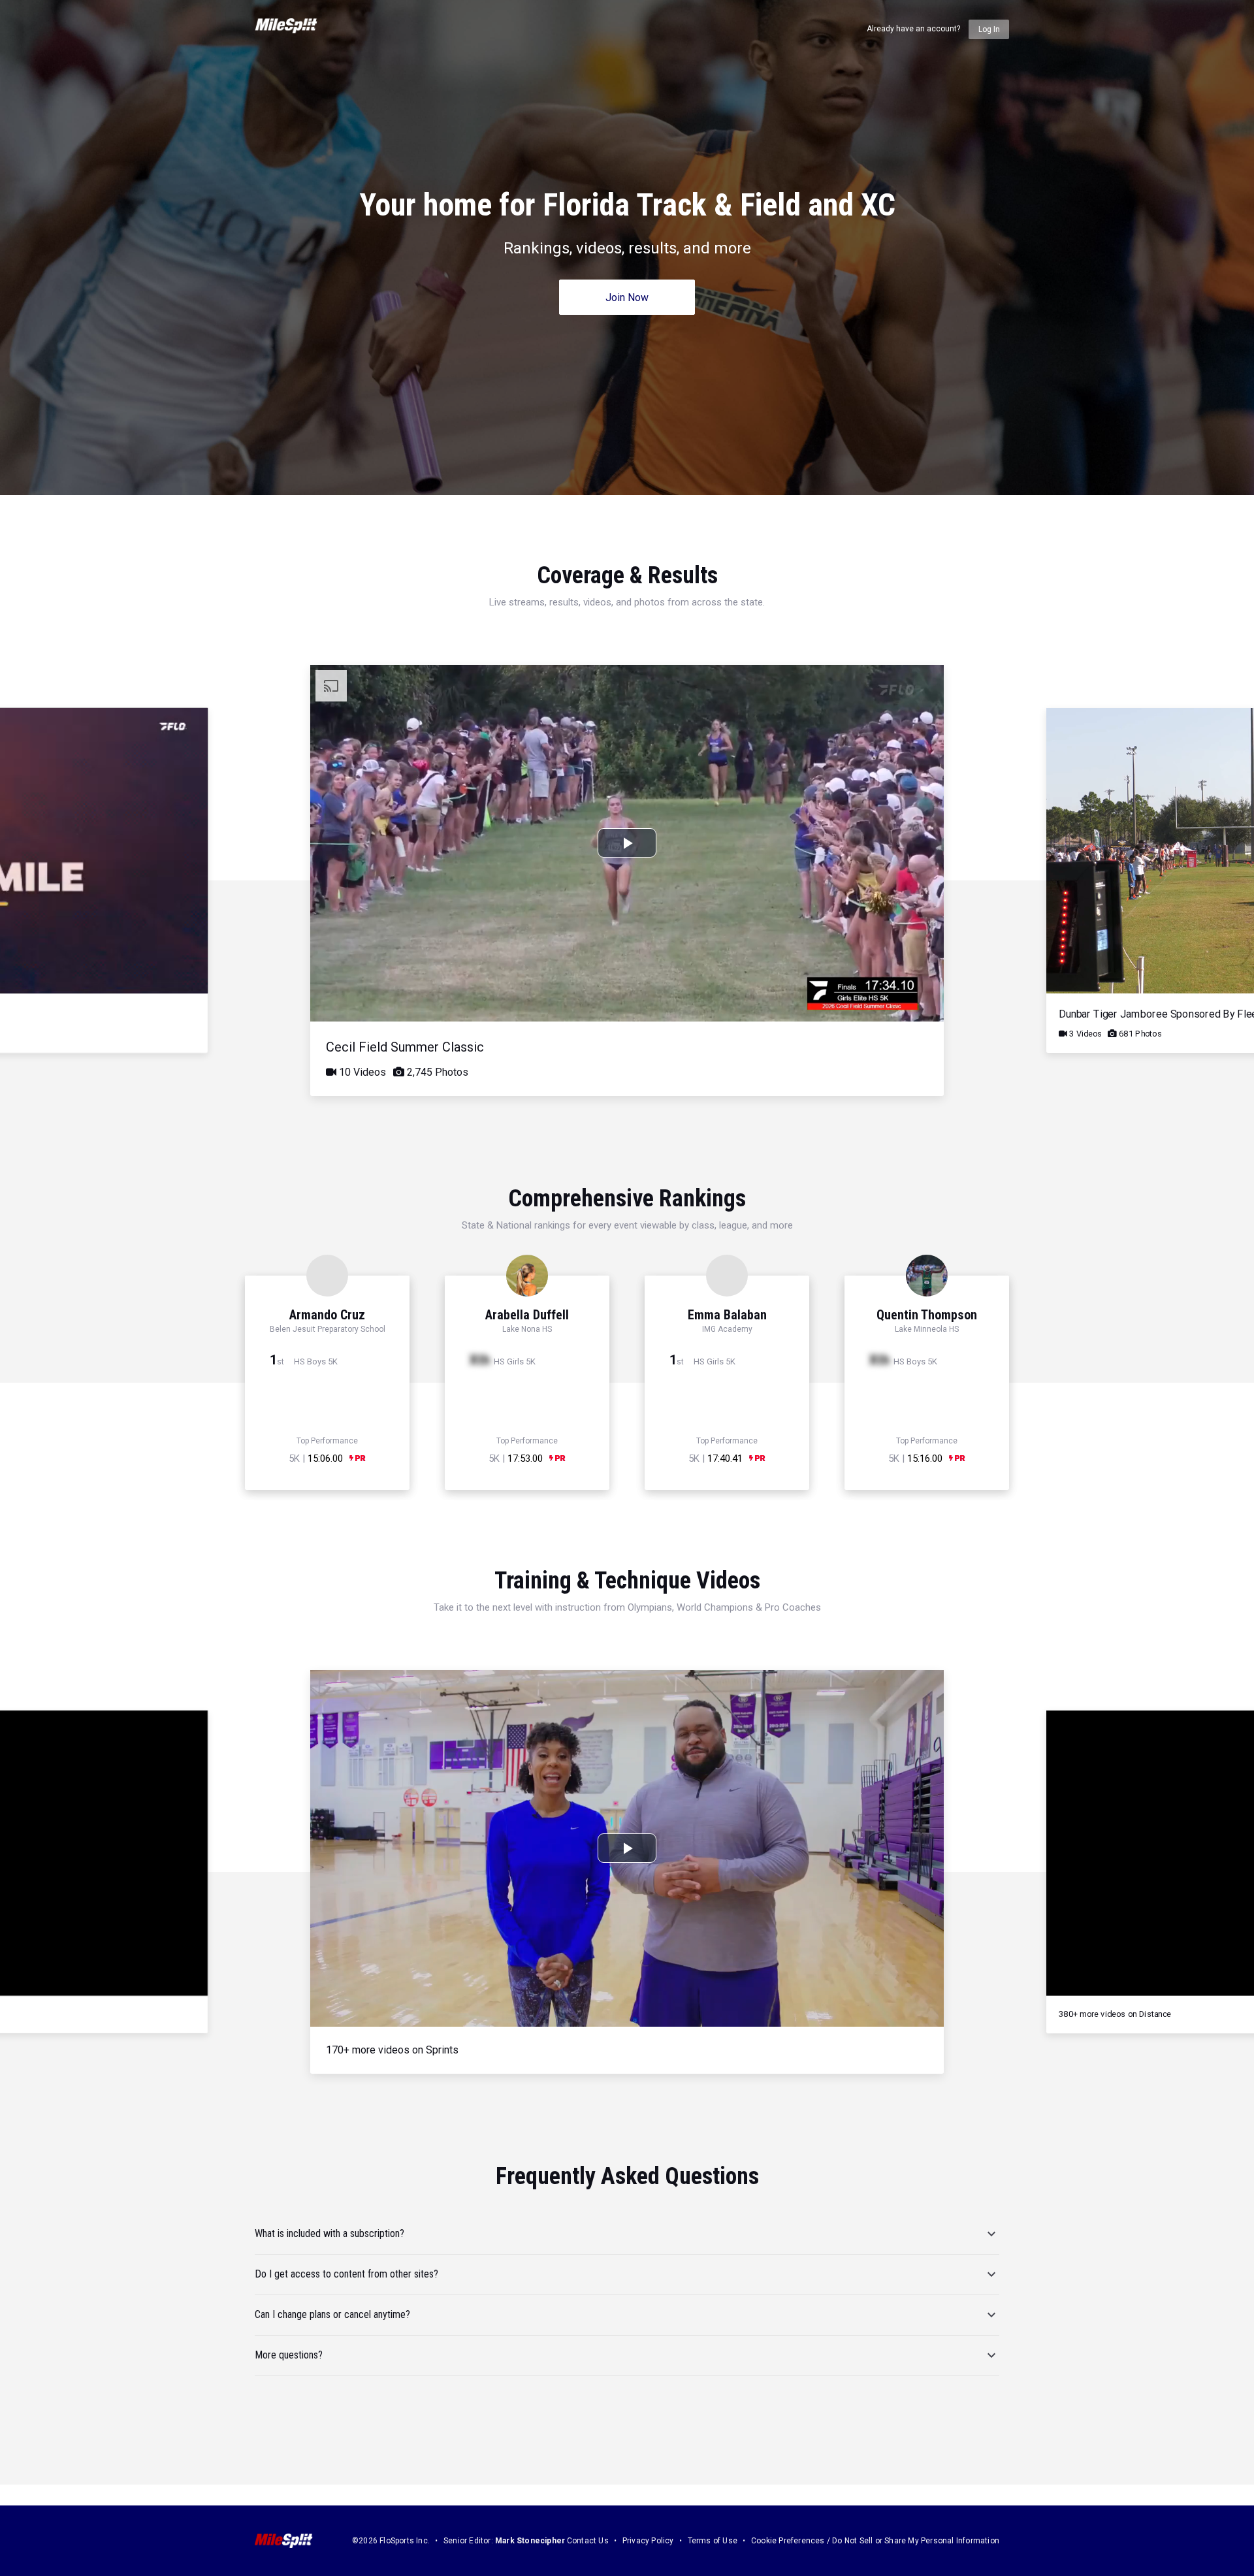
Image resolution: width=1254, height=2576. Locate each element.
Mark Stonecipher (530, 2541)
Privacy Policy (648, 2541)
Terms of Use (713, 2541)
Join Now (627, 298)
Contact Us (588, 2541)
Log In (989, 29)
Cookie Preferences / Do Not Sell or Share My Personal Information (875, 2541)
